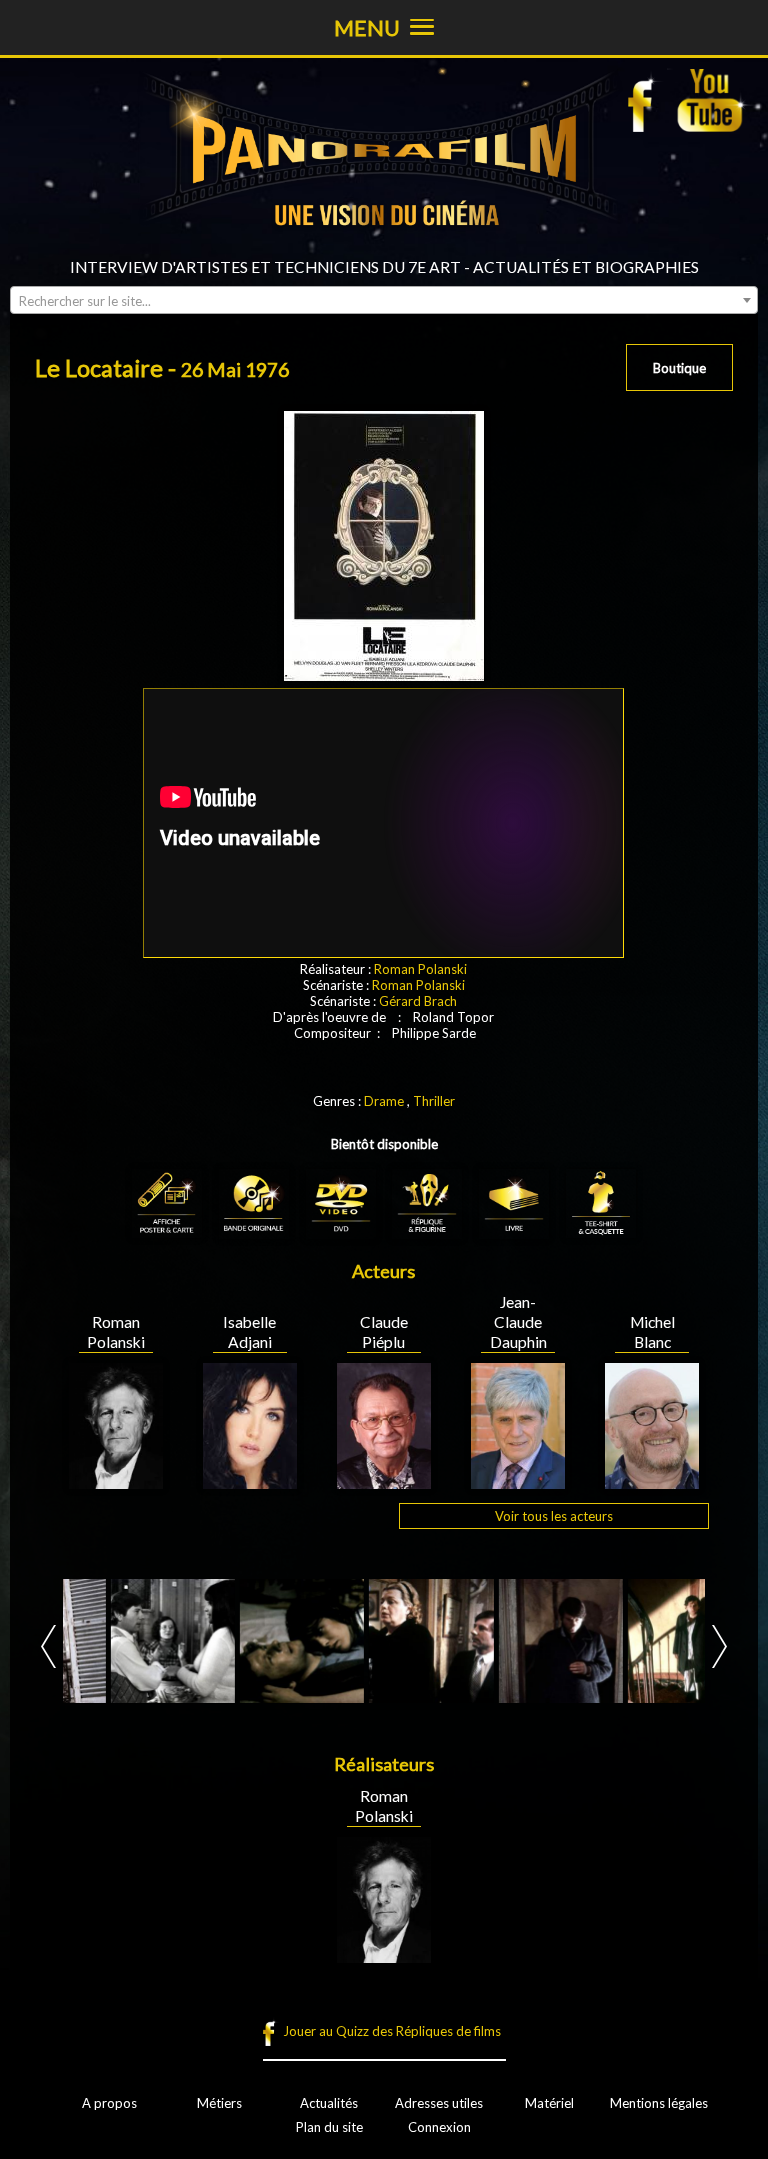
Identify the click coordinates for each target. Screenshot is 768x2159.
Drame (384, 1101)
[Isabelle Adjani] (250, 1481)
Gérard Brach (418, 1001)
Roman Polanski (420, 969)
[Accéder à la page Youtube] (712, 100)
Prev (48, 1646)
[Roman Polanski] (116, 1481)
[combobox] (384, 300)
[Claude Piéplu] (384, 1481)
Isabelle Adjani (249, 1332)
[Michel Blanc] (652, 1481)
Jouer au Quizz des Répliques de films (392, 2031)
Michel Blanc (652, 1332)
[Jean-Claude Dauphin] (518, 1481)
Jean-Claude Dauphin (518, 1322)
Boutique (679, 368)
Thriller (434, 1101)
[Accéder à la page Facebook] (646, 100)
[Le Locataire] (125, 1641)
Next (719, 1646)
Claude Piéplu (384, 1332)
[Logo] (384, 250)
